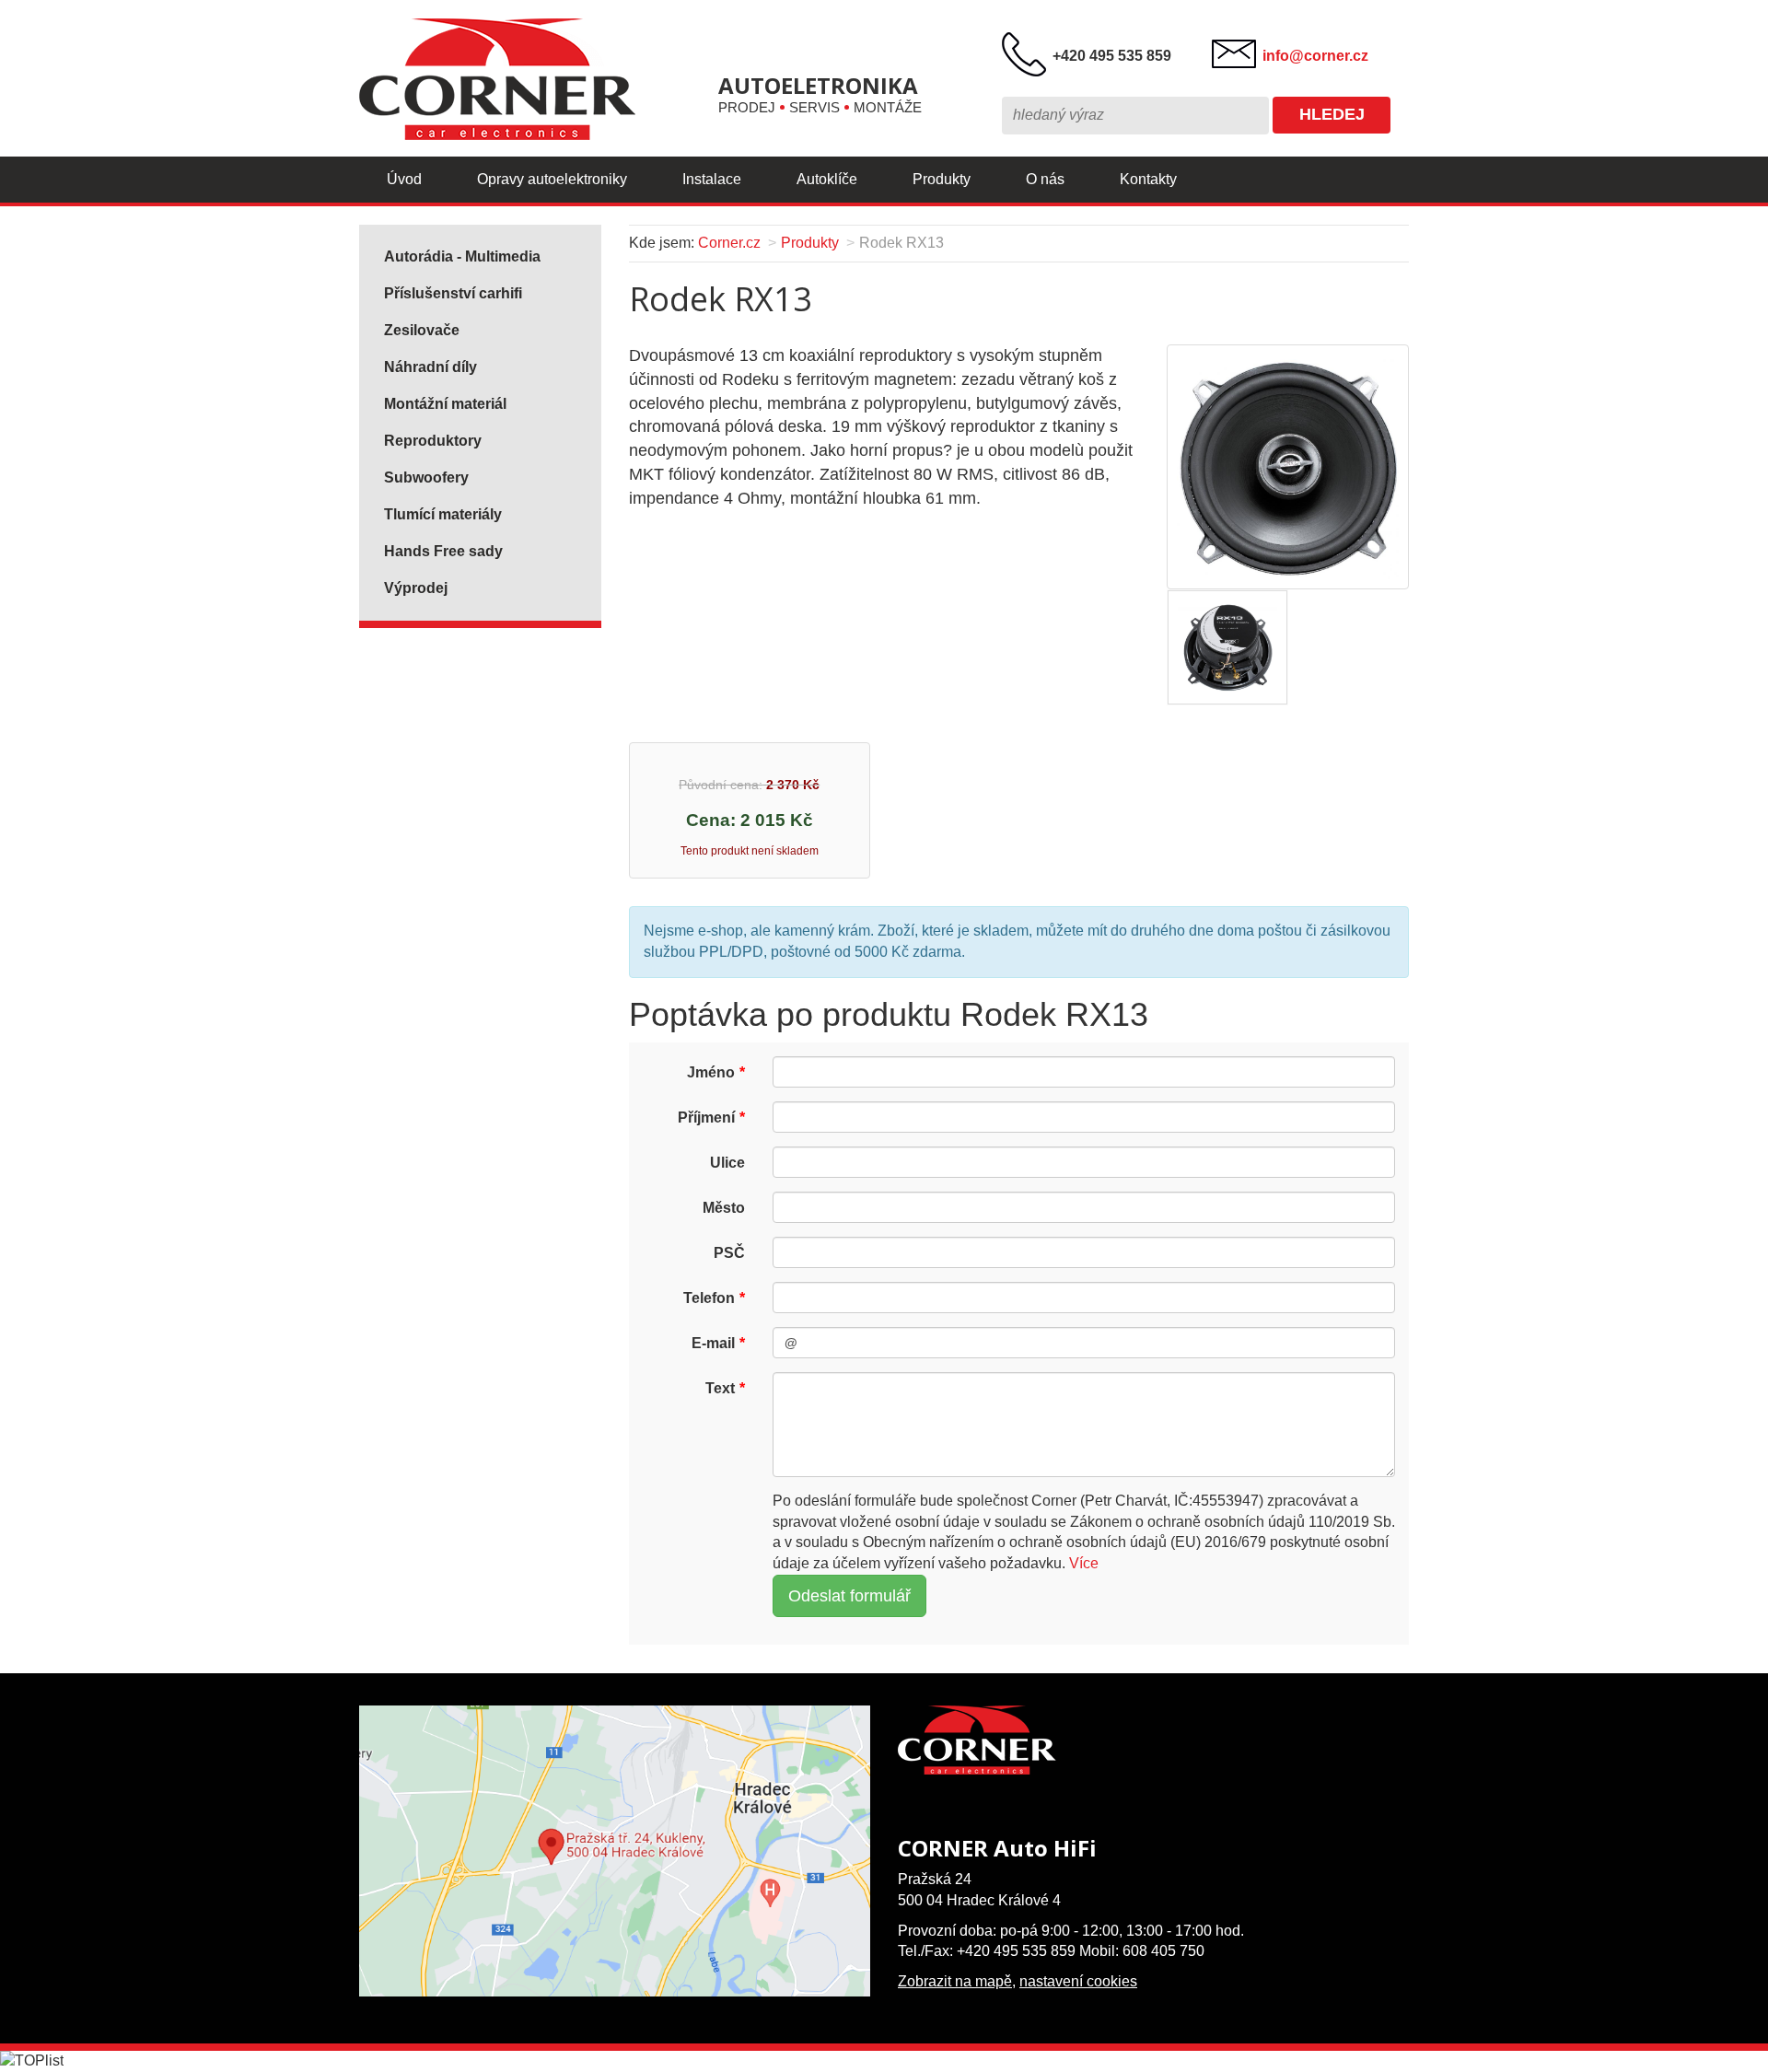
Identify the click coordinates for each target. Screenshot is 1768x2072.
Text (720, 1388)
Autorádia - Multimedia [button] (462, 256)
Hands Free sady (443, 551)
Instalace (712, 179)
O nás (1045, 179)
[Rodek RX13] (1287, 466)
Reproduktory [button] (433, 441)
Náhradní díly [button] (430, 367)
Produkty (942, 179)
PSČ (729, 1253)
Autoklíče (827, 179)
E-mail (713, 1343)
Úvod (404, 179)
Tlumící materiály (443, 514)
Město (724, 1208)
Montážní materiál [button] (445, 404)
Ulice (727, 1163)
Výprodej (416, 588)
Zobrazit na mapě (955, 1981)
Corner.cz (729, 243)
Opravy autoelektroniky (552, 179)
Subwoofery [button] (426, 477)
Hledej (1332, 114)
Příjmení (706, 1117)
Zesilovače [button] (422, 330)
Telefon (709, 1298)
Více (1084, 1563)
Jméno (711, 1072)
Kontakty (1148, 179)
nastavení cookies (1078, 1981)
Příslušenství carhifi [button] (453, 293)
